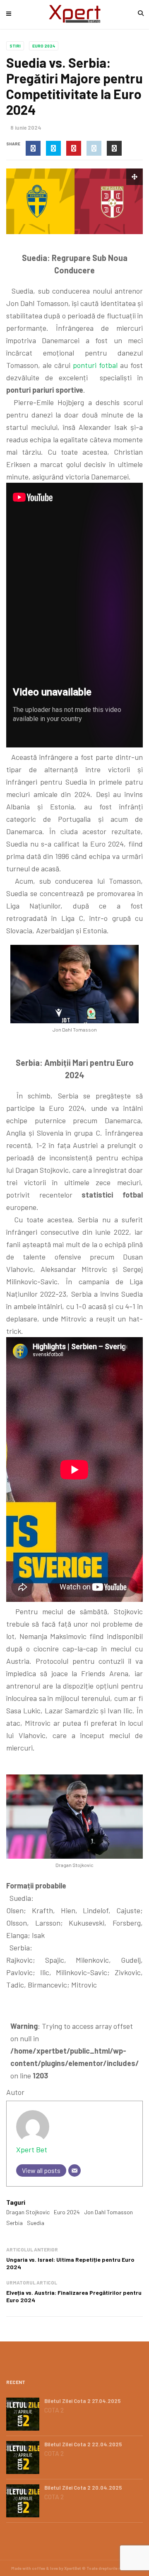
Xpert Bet (32, 2149)
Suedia (36, 2223)
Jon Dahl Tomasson (108, 2212)
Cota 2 (54, 2410)
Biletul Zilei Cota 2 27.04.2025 (83, 2401)
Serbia (14, 2223)
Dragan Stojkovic (28, 2212)
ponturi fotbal (95, 365)
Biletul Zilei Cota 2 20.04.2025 (83, 2488)
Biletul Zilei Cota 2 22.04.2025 (83, 2444)
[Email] (74, 2170)
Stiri (15, 46)
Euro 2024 (44, 46)
